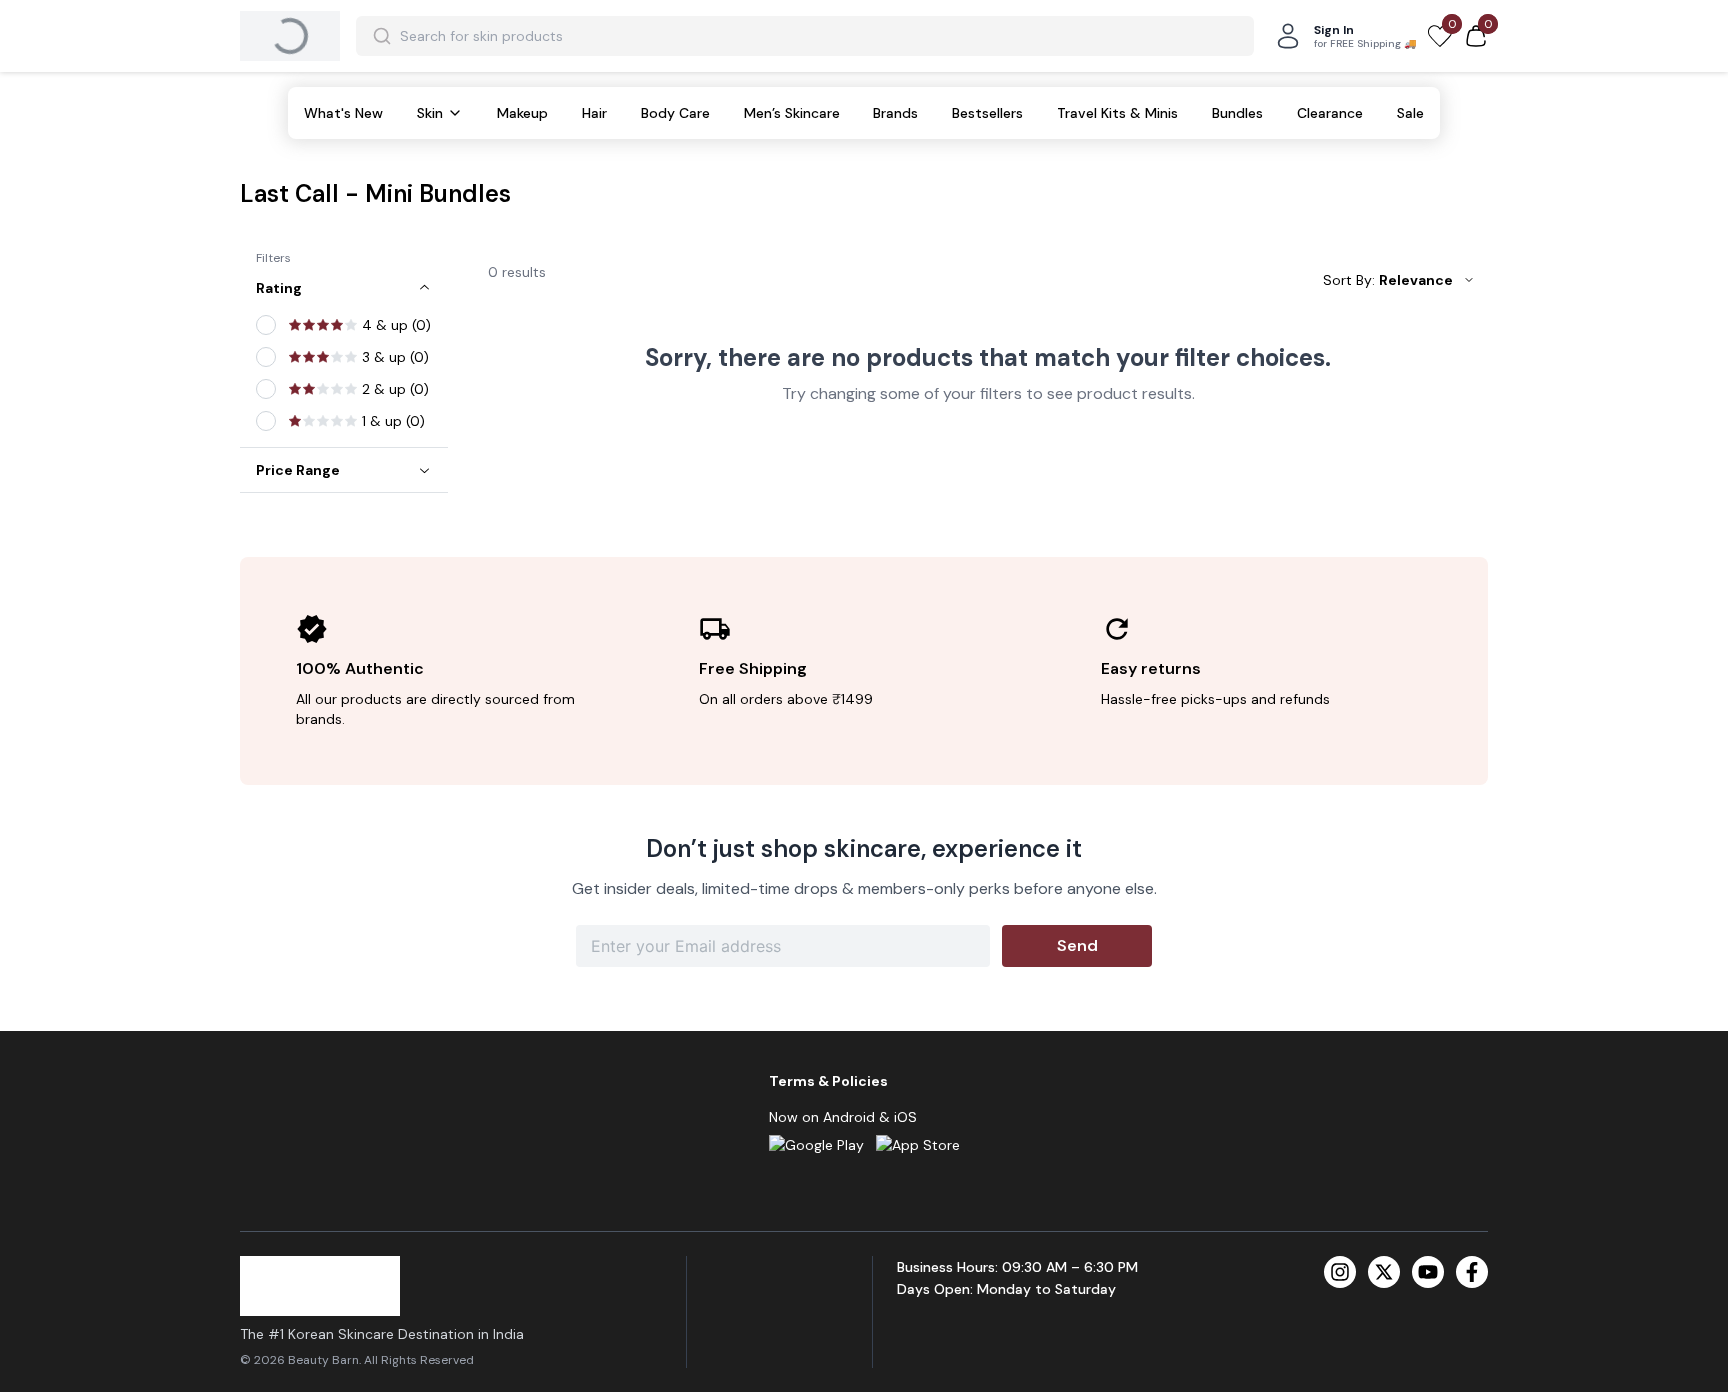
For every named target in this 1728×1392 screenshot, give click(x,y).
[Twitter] (1384, 1272)
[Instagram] (1340, 1272)
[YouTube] (1428, 1272)
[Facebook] (1472, 1272)
